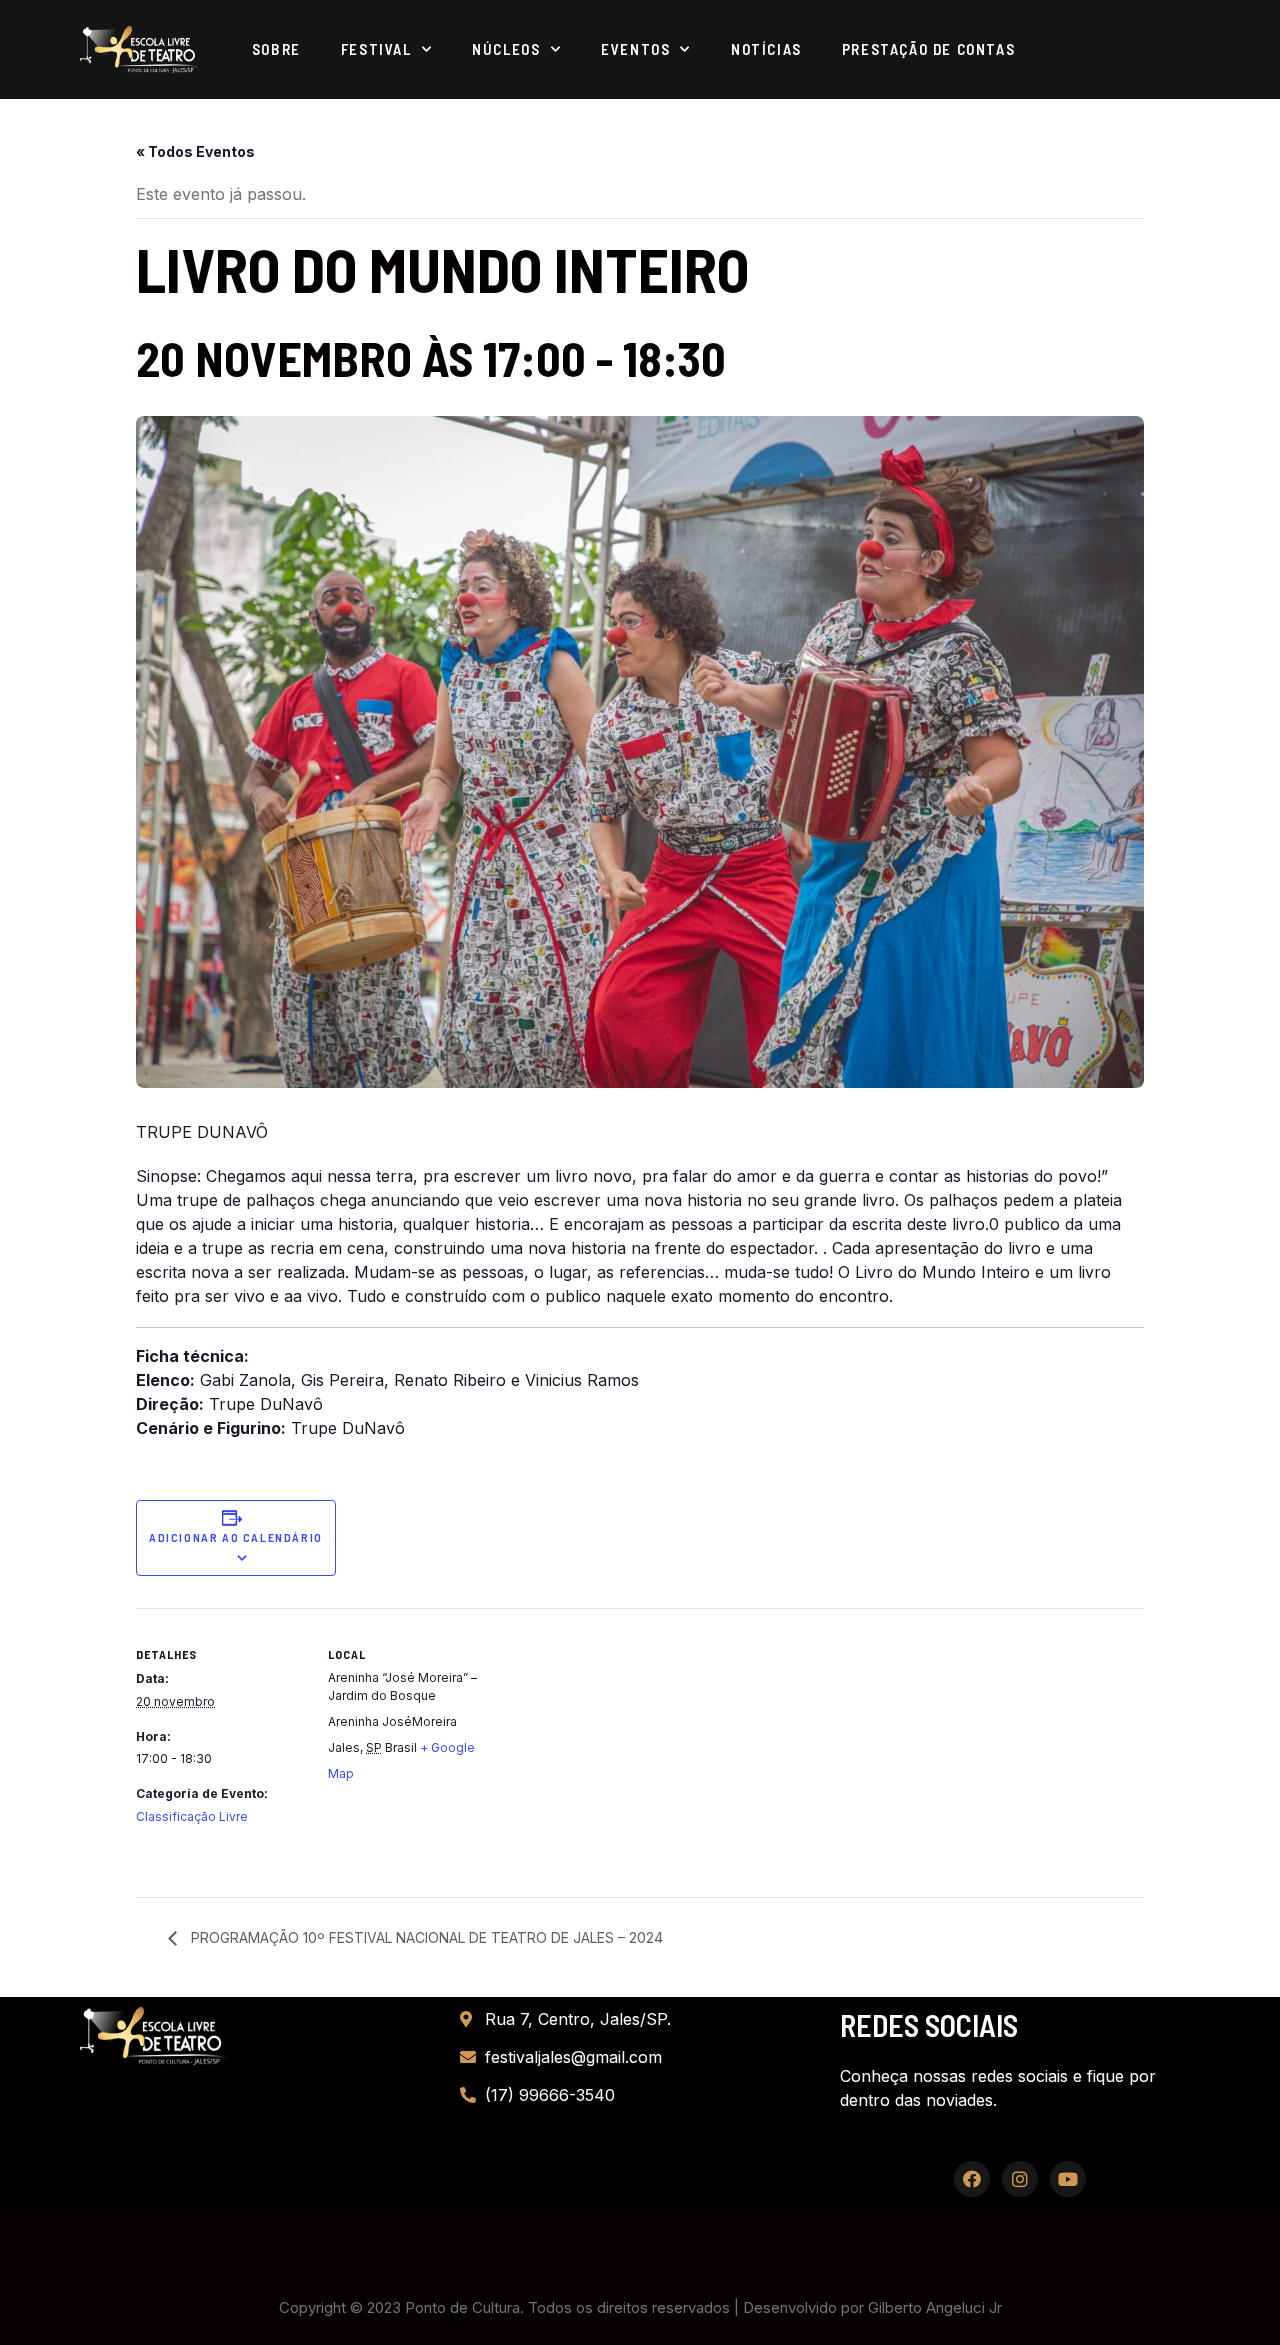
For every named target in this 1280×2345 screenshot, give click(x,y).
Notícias (766, 49)
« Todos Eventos (195, 151)
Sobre (276, 49)
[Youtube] (1068, 2179)
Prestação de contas (928, 49)
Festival (376, 49)
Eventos (635, 49)
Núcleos (506, 49)
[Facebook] (972, 2179)
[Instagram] (1020, 2179)
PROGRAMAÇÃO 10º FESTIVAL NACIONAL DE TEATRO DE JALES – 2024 (425, 1937)
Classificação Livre (192, 1816)
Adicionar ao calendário (236, 1537)
